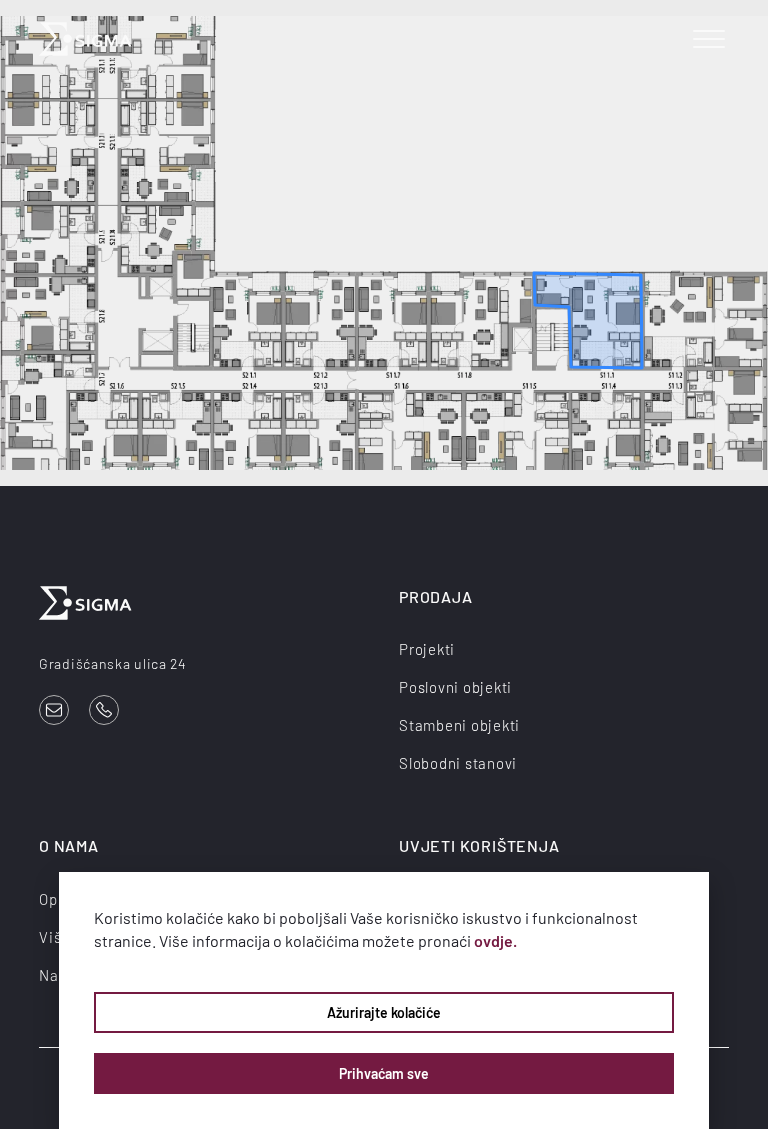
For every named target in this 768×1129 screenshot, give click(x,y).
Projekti (427, 649)
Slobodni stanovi (458, 763)
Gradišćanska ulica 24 (113, 663)
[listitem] (588, 320)
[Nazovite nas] (104, 710)
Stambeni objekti (459, 725)
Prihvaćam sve (384, 1073)
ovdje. (495, 940)
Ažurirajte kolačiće (384, 1012)
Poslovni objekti (455, 687)
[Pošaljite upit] (54, 710)
